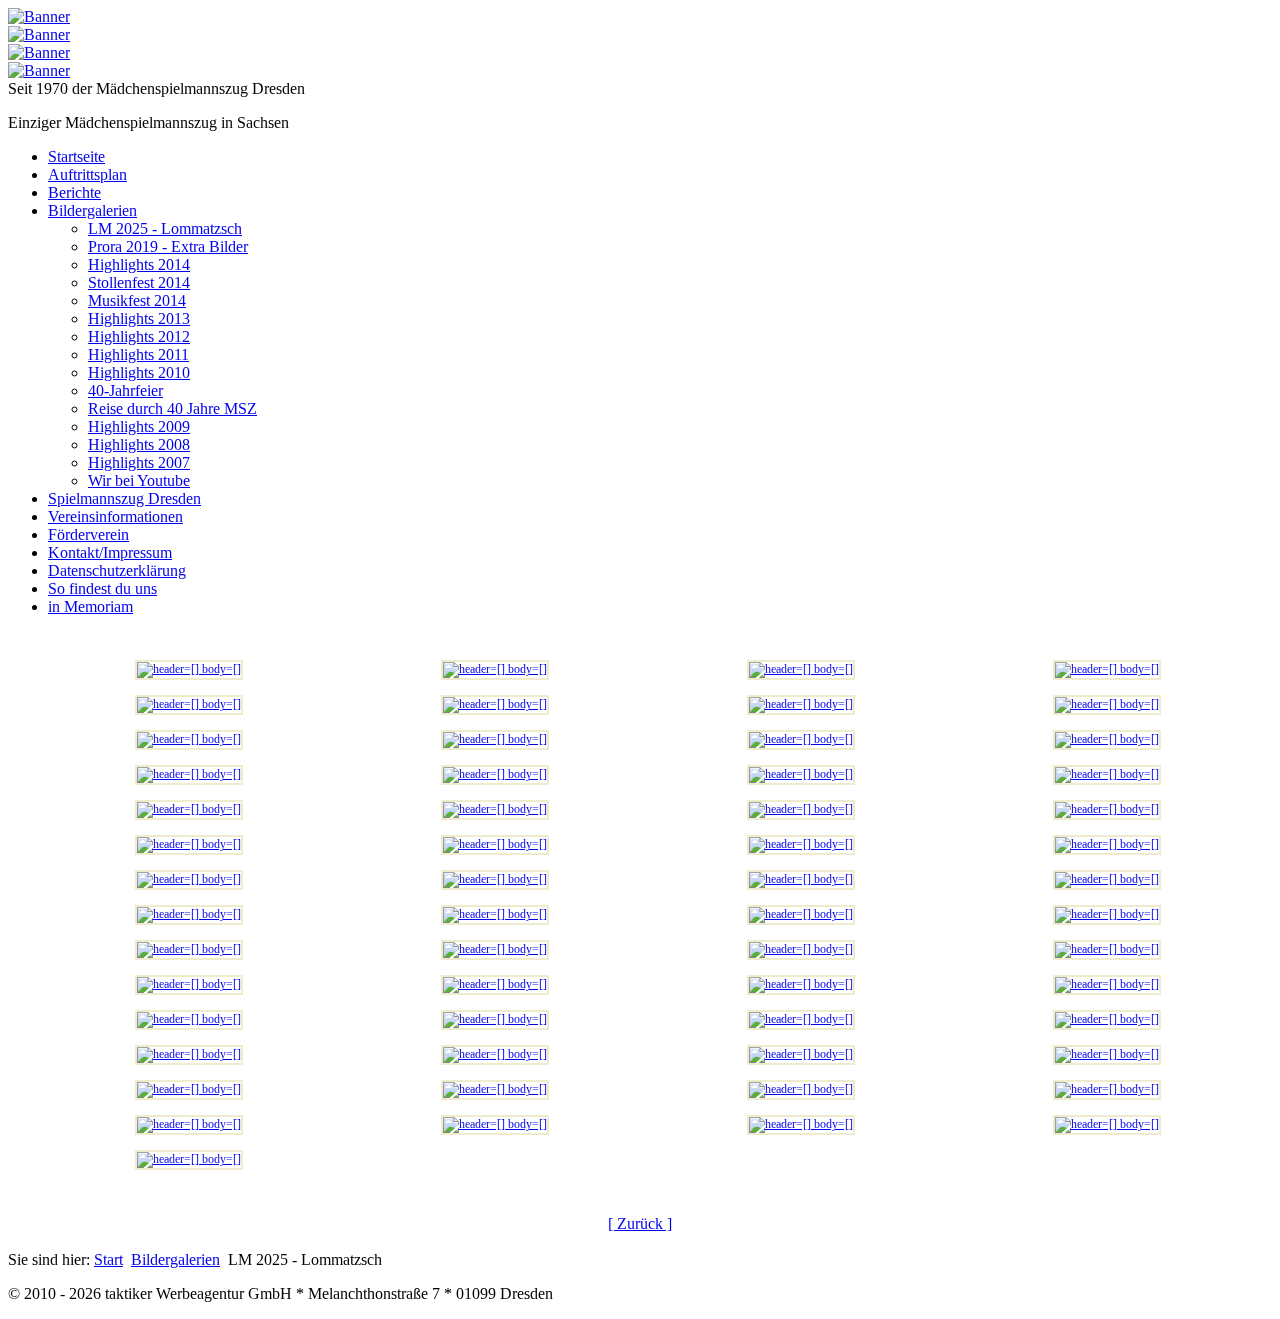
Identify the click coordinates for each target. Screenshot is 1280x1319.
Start (108, 1259)
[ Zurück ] (640, 1223)
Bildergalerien (175, 1259)
